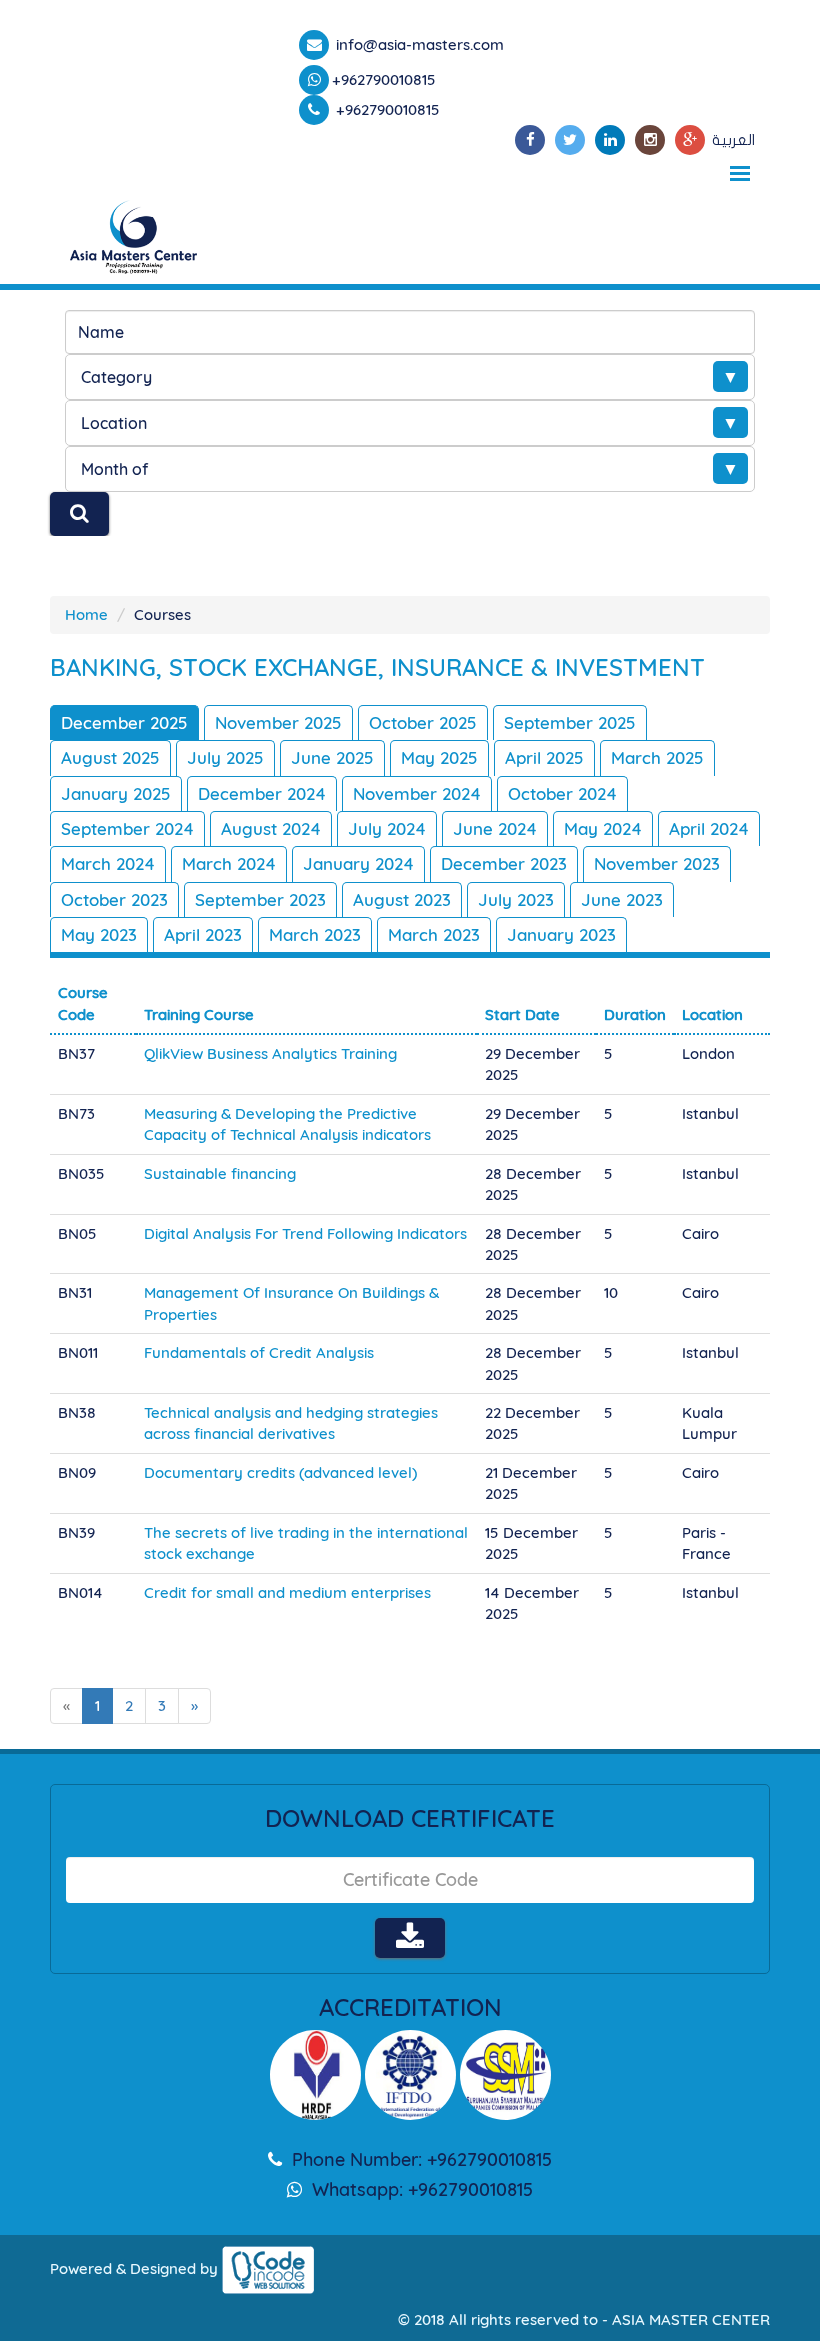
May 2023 (99, 934)
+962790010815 (384, 79)
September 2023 (260, 899)
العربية (733, 140)
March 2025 (657, 757)
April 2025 (544, 757)
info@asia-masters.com (418, 44)
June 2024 (495, 828)
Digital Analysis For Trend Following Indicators (305, 1233)
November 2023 (657, 863)
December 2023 (504, 863)
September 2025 (570, 722)
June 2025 (332, 757)
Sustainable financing (220, 1173)
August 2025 (110, 757)
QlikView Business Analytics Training (270, 1053)
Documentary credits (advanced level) (280, 1472)
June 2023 (622, 899)
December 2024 (262, 793)
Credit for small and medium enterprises (287, 1592)
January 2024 (358, 863)
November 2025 (278, 722)
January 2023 (561, 934)
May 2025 (439, 757)
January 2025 (116, 793)
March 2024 (108, 863)
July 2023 (516, 899)
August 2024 (271, 828)
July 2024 (387, 828)
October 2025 (423, 722)
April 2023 (203, 934)
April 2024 (709, 828)
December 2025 (124, 722)
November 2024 (417, 793)
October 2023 (114, 899)
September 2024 (127, 828)
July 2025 (225, 757)
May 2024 (603, 828)
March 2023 (315, 934)
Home (86, 614)
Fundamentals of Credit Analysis (259, 1352)
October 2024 (562, 793)
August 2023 (402, 899)
